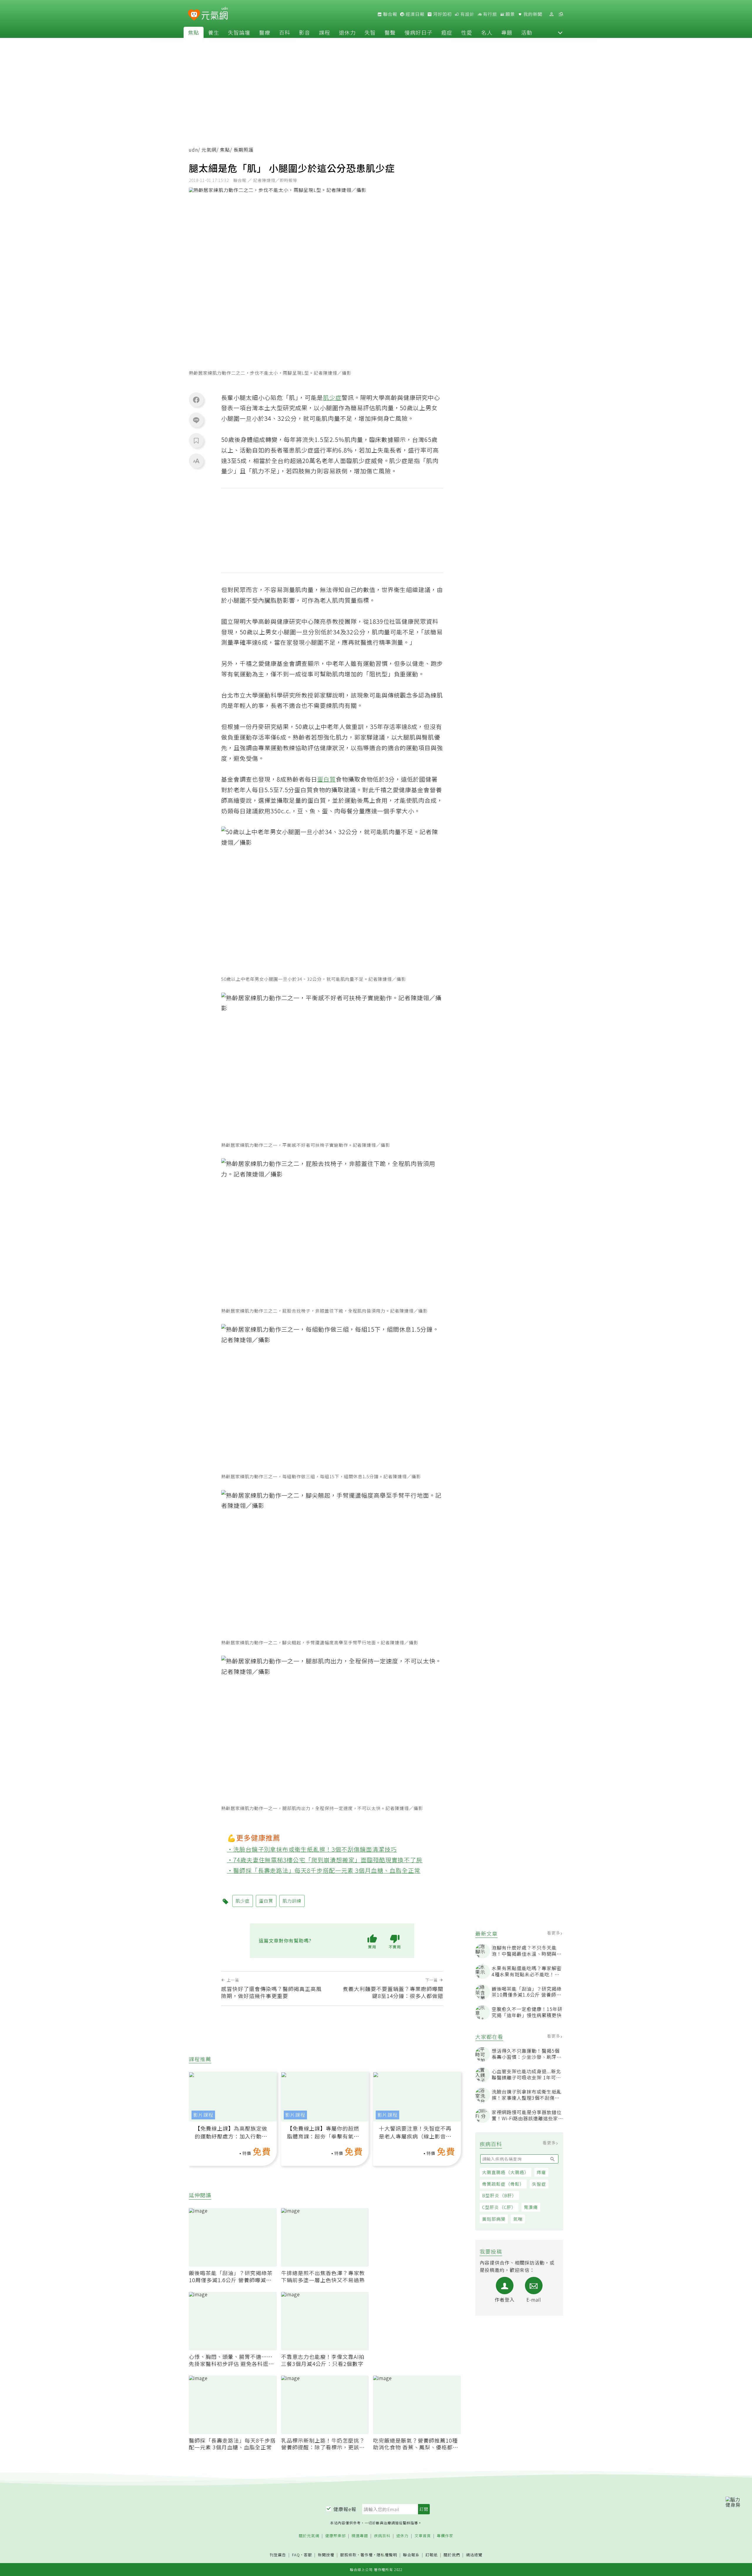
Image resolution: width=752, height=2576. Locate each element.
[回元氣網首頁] (215, 14)
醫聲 (390, 32)
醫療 (265, 32)
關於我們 (452, 2555)
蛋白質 (327, 779)
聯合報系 (411, 2555)
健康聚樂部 (335, 2536)
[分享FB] (196, 400)
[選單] (561, 14)
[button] (560, 32)
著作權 (367, 2555)
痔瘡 (541, 2172)
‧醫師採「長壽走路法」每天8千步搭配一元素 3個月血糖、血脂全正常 (324, 1870)
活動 (527, 32)
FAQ (296, 2555)
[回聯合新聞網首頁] (194, 15)
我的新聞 (532, 14)
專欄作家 (445, 2536)
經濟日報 (414, 14)
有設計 (467, 14)
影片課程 (203, 2115)
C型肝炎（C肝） (499, 2207)
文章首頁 (423, 2536)
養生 (214, 32)
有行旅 (489, 14)
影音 (305, 32)
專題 (507, 32)
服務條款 (348, 2555)
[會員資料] (551, 14)
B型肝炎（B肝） (499, 2195)
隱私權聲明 (387, 2555)
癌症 (447, 32)
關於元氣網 (309, 2536)
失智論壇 (239, 32)
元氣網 (209, 150)
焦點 (194, 32)
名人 (487, 32)
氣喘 (518, 2219)
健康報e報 (345, 2509)
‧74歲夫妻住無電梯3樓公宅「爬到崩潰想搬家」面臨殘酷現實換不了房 (325, 1860)
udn (193, 150)
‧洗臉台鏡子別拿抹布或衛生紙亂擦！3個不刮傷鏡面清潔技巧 (312, 1849)
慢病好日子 (418, 32)
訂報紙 (432, 2555)
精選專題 (360, 2536)
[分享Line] (196, 420)
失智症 (539, 2184)
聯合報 (390, 14)
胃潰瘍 (531, 2207)
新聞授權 (326, 2555)
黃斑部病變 (494, 2219)
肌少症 (332, 397)
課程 (325, 32)
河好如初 (442, 14)
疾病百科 (382, 2536)
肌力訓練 (292, 1901)
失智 (370, 32)
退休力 (347, 32)
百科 (285, 32)
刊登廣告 (278, 2555)
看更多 (554, 1933)
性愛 (467, 32)
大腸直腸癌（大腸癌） (506, 2172)
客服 (308, 2555)
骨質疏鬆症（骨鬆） (503, 2184)
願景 (510, 14)
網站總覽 (474, 2555)
